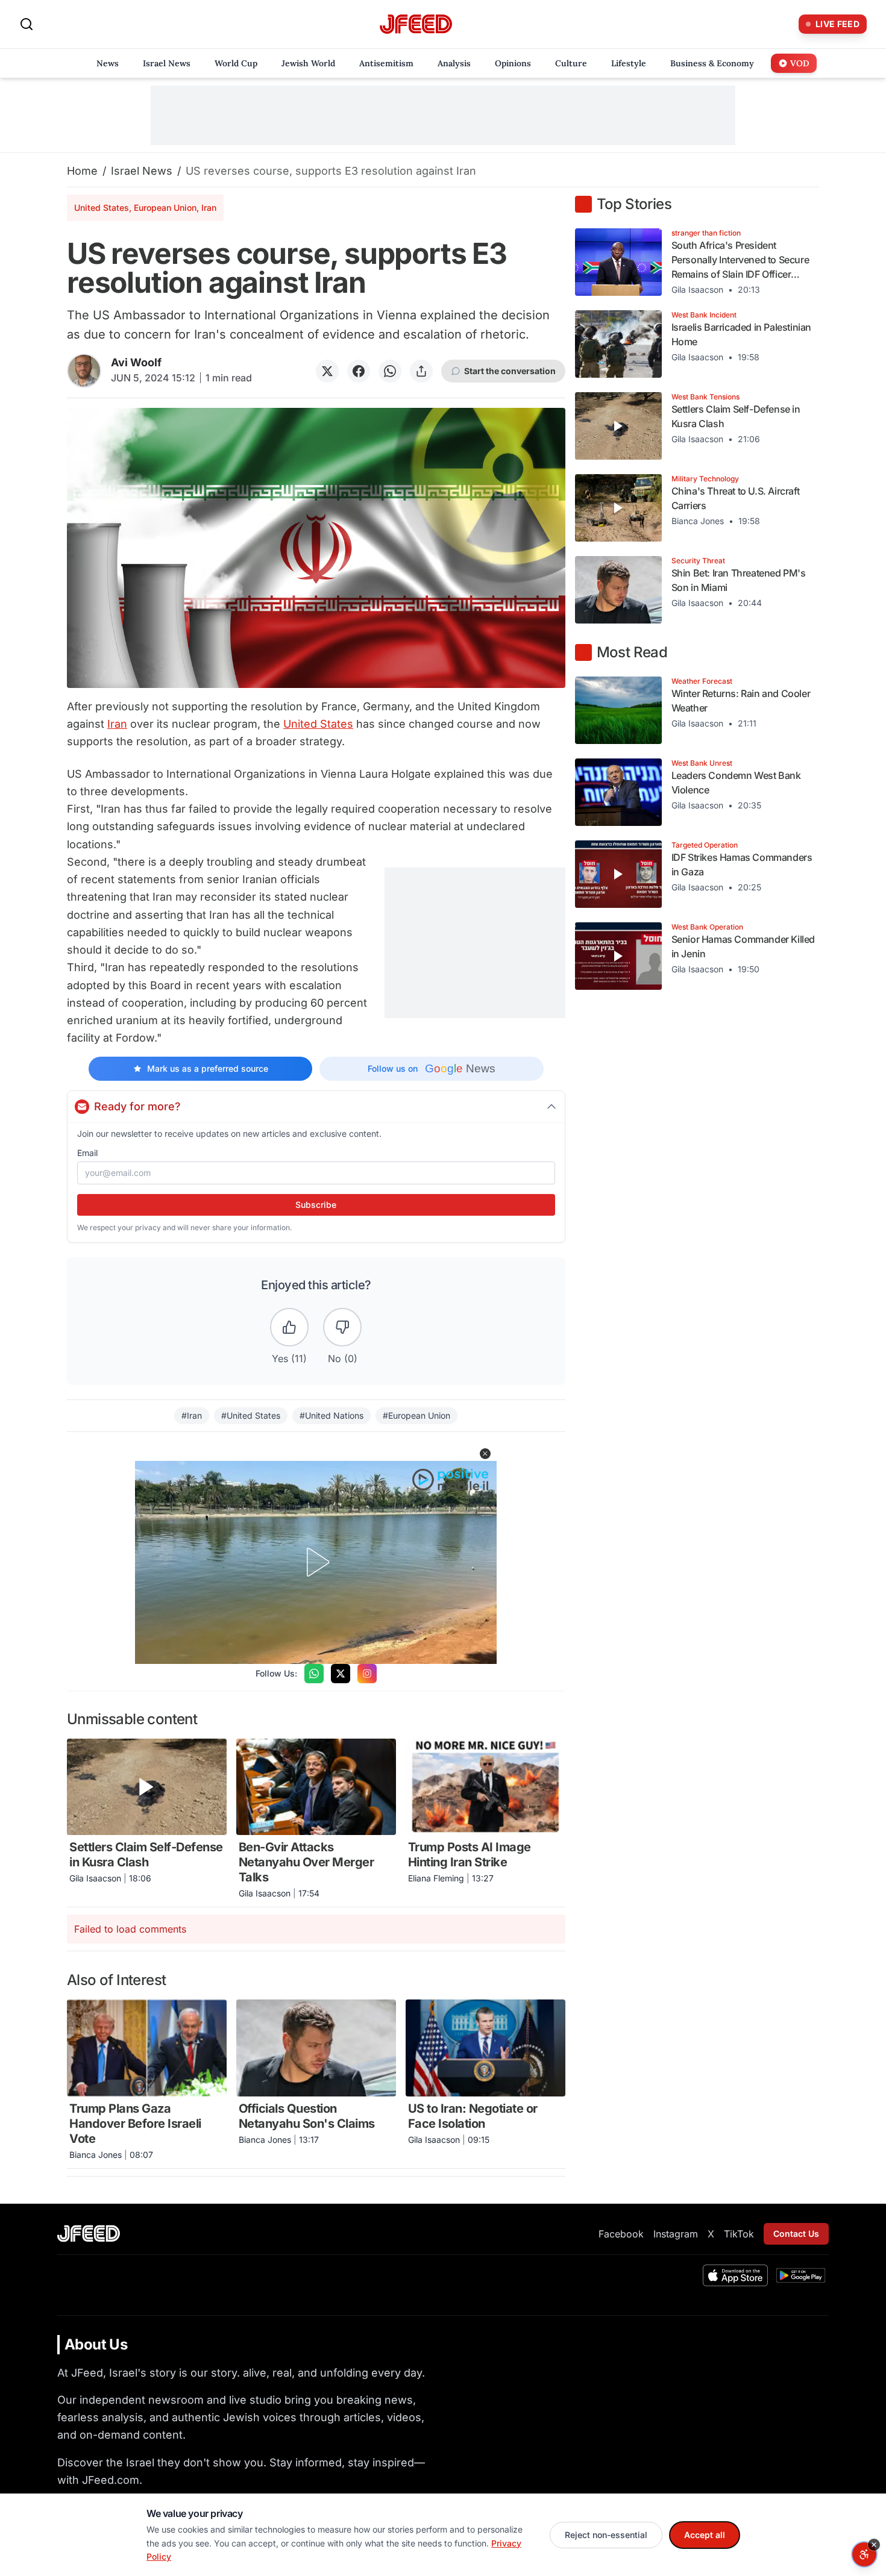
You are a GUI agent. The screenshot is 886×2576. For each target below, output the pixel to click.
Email (87, 1153)
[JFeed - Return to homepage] (89, 2234)
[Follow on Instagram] (367, 1674)
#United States (251, 1415)
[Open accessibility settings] (864, 2554)
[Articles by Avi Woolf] (84, 371)
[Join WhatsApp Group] (314, 1674)
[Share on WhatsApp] (390, 371)
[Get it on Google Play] (801, 2275)
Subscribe (316, 1205)
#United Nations (331, 1415)
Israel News (142, 171)
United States (318, 724)
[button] (485, 1454)
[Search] (27, 24)
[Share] (421, 371)
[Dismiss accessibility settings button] (874, 2545)
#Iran (192, 1415)
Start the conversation (510, 371)
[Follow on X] (341, 1674)
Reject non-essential (606, 2535)
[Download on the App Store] (735, 2275)
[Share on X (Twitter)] (327, 371)
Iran (117, 724)
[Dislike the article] (342, 1327)
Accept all (705, 2535)
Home (82, 171)
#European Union (416, 1415)
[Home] (416, 24)
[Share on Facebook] (359, 371)
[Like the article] (289, 1327)
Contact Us (796, 2234)
